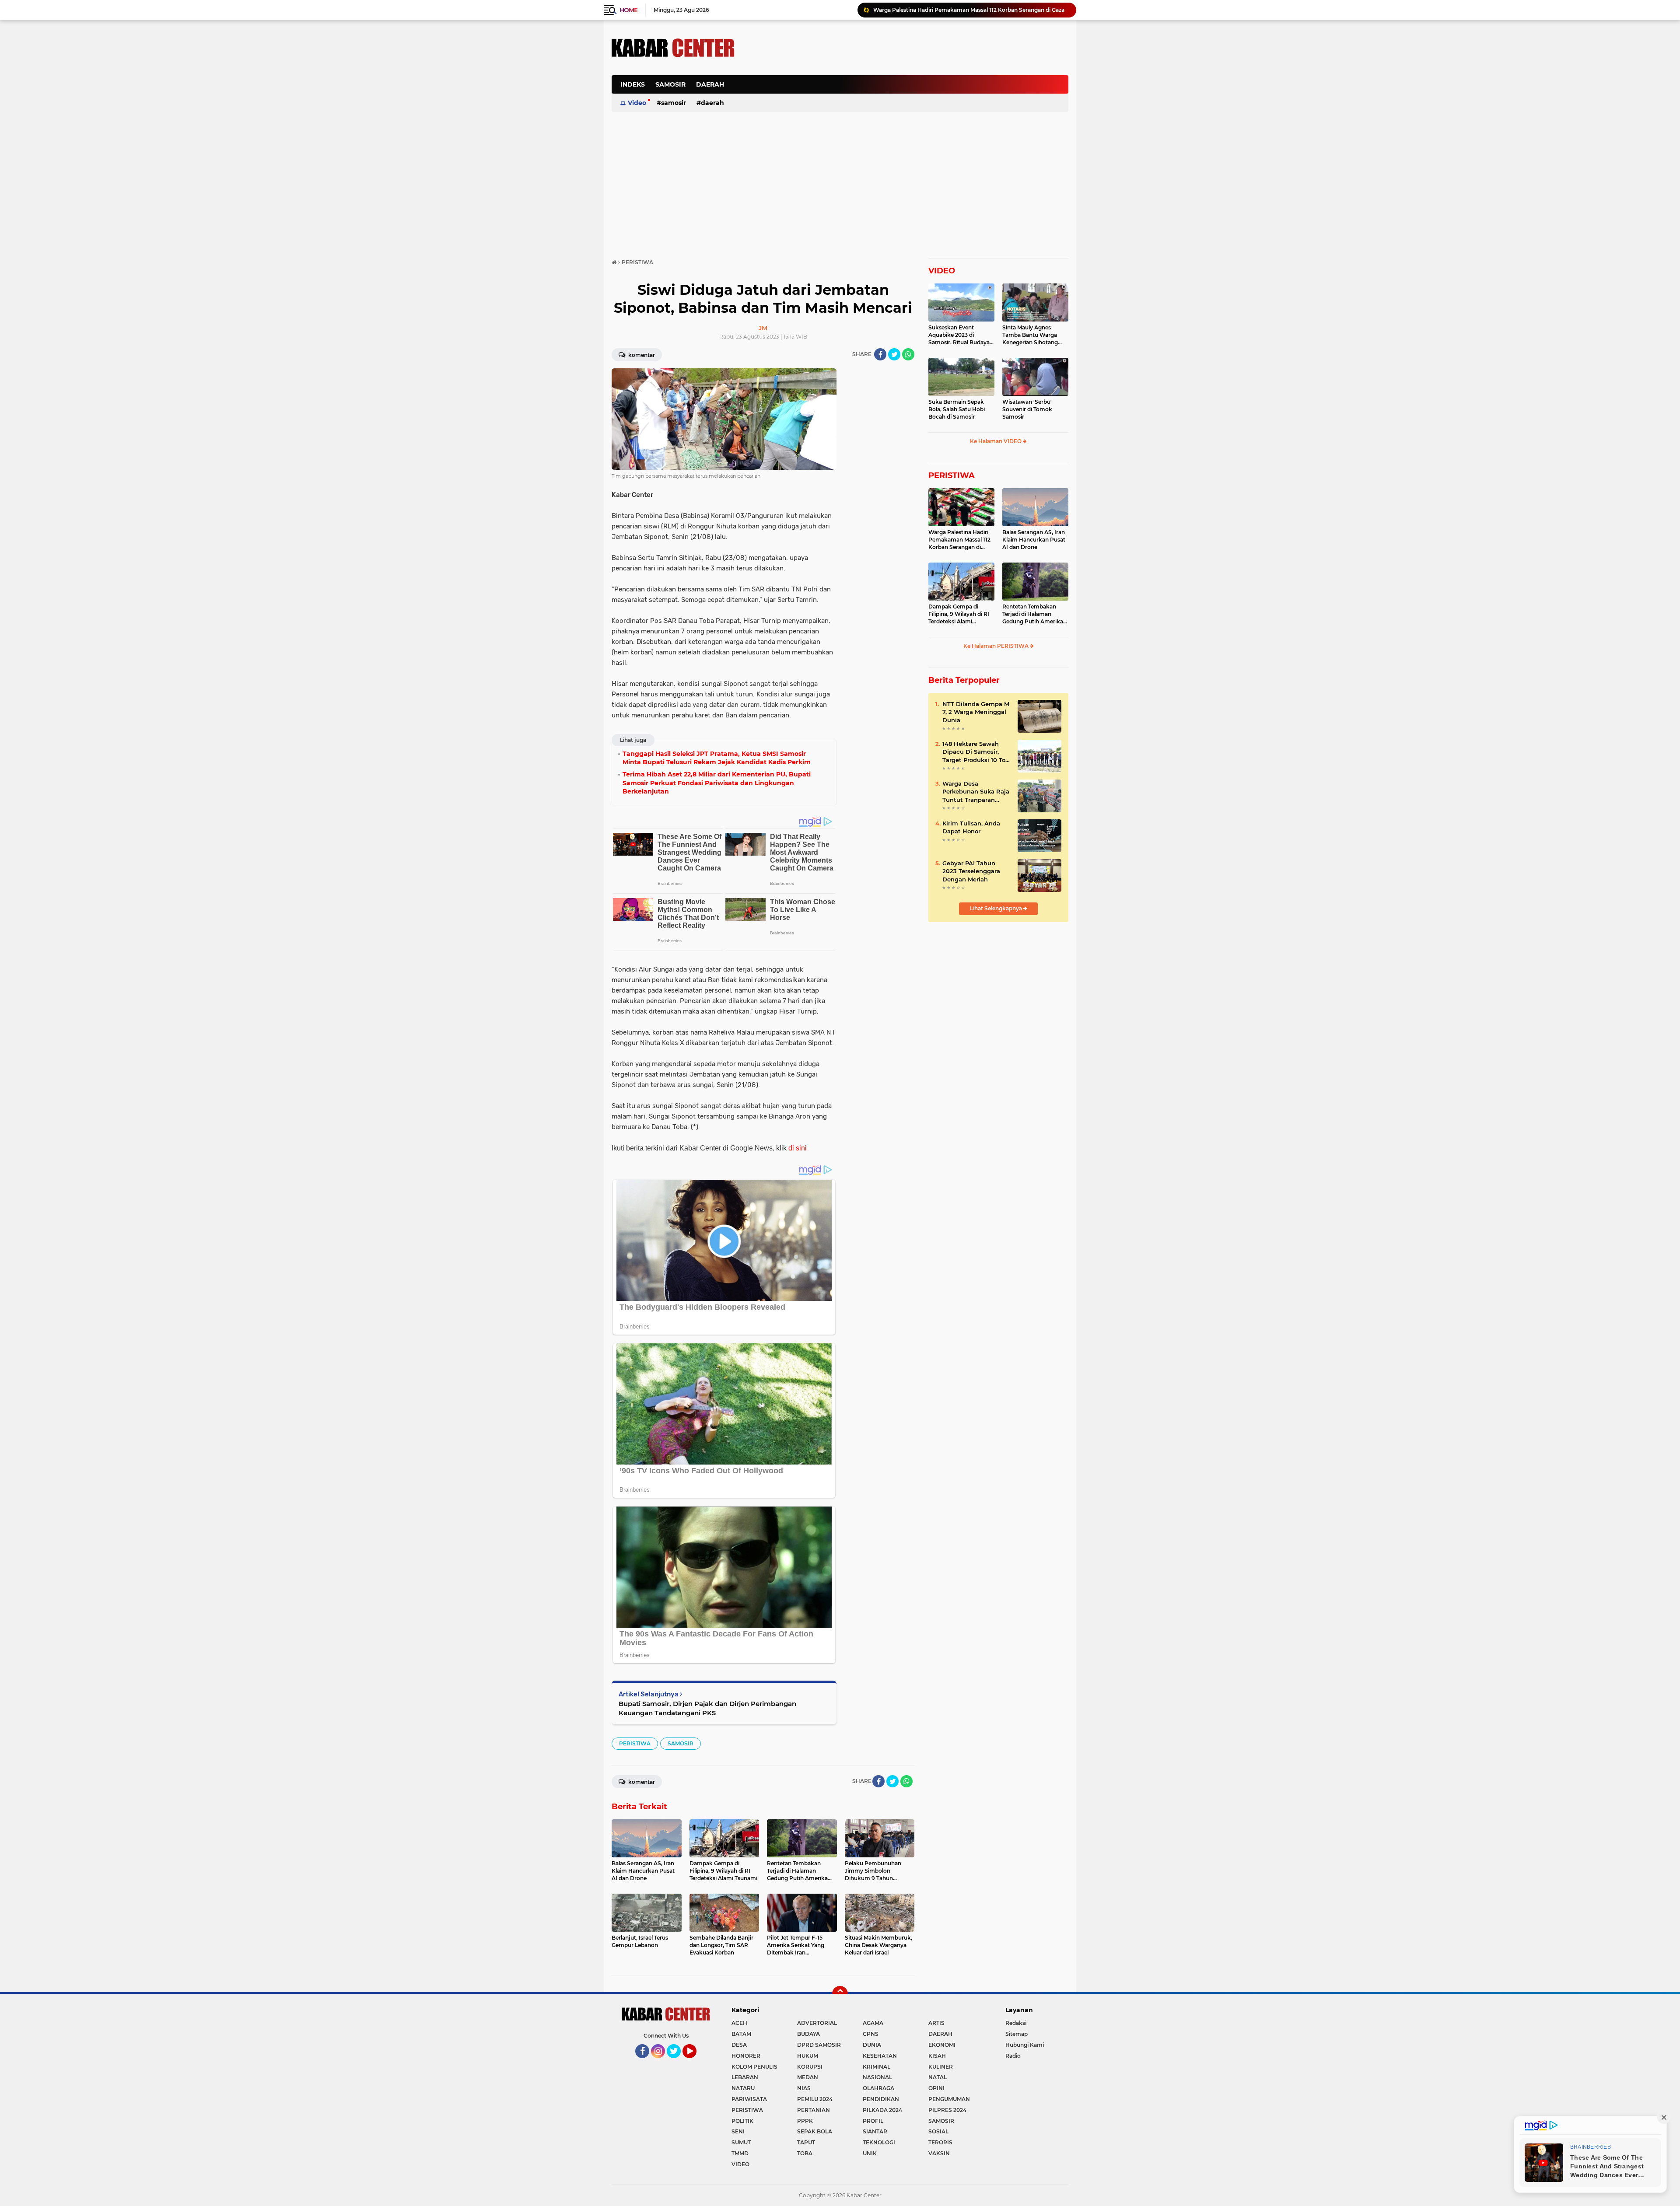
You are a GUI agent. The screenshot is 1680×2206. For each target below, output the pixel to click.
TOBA (805, 2153)
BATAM (741, 2034)
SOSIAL (938, 2131)
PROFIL (873, 2121)
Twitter (678, 2062)
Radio (1013, 2056)
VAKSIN (939, 2153)
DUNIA (872, 2045)
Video (637, 103)
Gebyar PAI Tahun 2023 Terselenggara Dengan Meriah (971, 871)
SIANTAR (875, 2131)
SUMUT (741, 2142)
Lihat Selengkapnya (997, 908)
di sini (798, 1148)
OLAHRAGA (878, 2088)
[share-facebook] (880, 354)
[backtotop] (840, 1994)
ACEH (739, 2023)
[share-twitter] (894, 354)
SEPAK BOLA (815, 2131)
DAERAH (710, 84)
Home (628, 10)
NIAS (804, 2088)
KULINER (941, 2067)
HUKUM (808, 2056)
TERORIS (940, 2142)
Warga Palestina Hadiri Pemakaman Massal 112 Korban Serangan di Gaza (959, 540)
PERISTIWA (635, 1743)
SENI (738, 2131)
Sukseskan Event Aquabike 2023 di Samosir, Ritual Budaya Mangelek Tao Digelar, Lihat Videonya (959, 335)
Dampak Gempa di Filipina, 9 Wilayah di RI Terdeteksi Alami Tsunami (959, 614)
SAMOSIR (670, 84)
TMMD (740, 2153)
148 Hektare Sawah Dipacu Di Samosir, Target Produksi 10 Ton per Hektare (976, 752)
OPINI (936, 2088)
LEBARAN (745, 2077)
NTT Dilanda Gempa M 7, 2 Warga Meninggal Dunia (976, 712)
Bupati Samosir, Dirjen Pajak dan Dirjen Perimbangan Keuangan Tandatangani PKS (707, 1708)
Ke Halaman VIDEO (996, 441)
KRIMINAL (877, 2067)
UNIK (870, 2153)
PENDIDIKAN (881, 2099)
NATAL (938, 2077)
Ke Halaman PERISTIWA (997, 646)
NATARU (743, 2088)
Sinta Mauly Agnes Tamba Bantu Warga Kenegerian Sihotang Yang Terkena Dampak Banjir (1032, 335)
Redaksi (1016, 2023)
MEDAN (808, 2077)
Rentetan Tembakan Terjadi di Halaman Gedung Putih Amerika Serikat (1033, 614)
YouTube (695, 2062)
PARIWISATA (749, 2099)
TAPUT (806, 2142)
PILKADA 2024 (882, 2110)
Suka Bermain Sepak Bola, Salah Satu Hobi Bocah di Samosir (957, 409)
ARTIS (936, 2023)
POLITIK (742, 2121)
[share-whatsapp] (908, 354)
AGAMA (873, 2023)
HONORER (746, 2056)
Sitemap (1017, 2034)
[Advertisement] (909, 89)
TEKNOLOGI (879, 2142)
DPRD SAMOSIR (819, 2045)
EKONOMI (942, 2045)
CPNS (871, 2034)
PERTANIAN (814, 2110)
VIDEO (942, 271)
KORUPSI (810, 2067)
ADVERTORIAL (817, 2023)
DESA (739, 2045)
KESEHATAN (880, 2056)
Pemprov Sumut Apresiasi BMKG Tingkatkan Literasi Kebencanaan (962, 10)
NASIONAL (877, 2077)
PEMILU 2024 (815, 2099)
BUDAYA (808, 2034)
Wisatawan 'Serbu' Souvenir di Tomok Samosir (1027, 409)
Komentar (641, 355)
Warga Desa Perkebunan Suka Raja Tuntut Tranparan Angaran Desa (976, 792)
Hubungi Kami (1025, 2045)
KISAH (937, 2056)
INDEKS (633, 84)
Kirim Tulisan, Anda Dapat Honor (971, 827)
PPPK (805, 2121)
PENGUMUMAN (949, 2099)
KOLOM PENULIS (754, 2067)
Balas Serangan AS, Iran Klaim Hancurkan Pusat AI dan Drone (1034, 540)
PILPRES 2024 (947, 2110)
